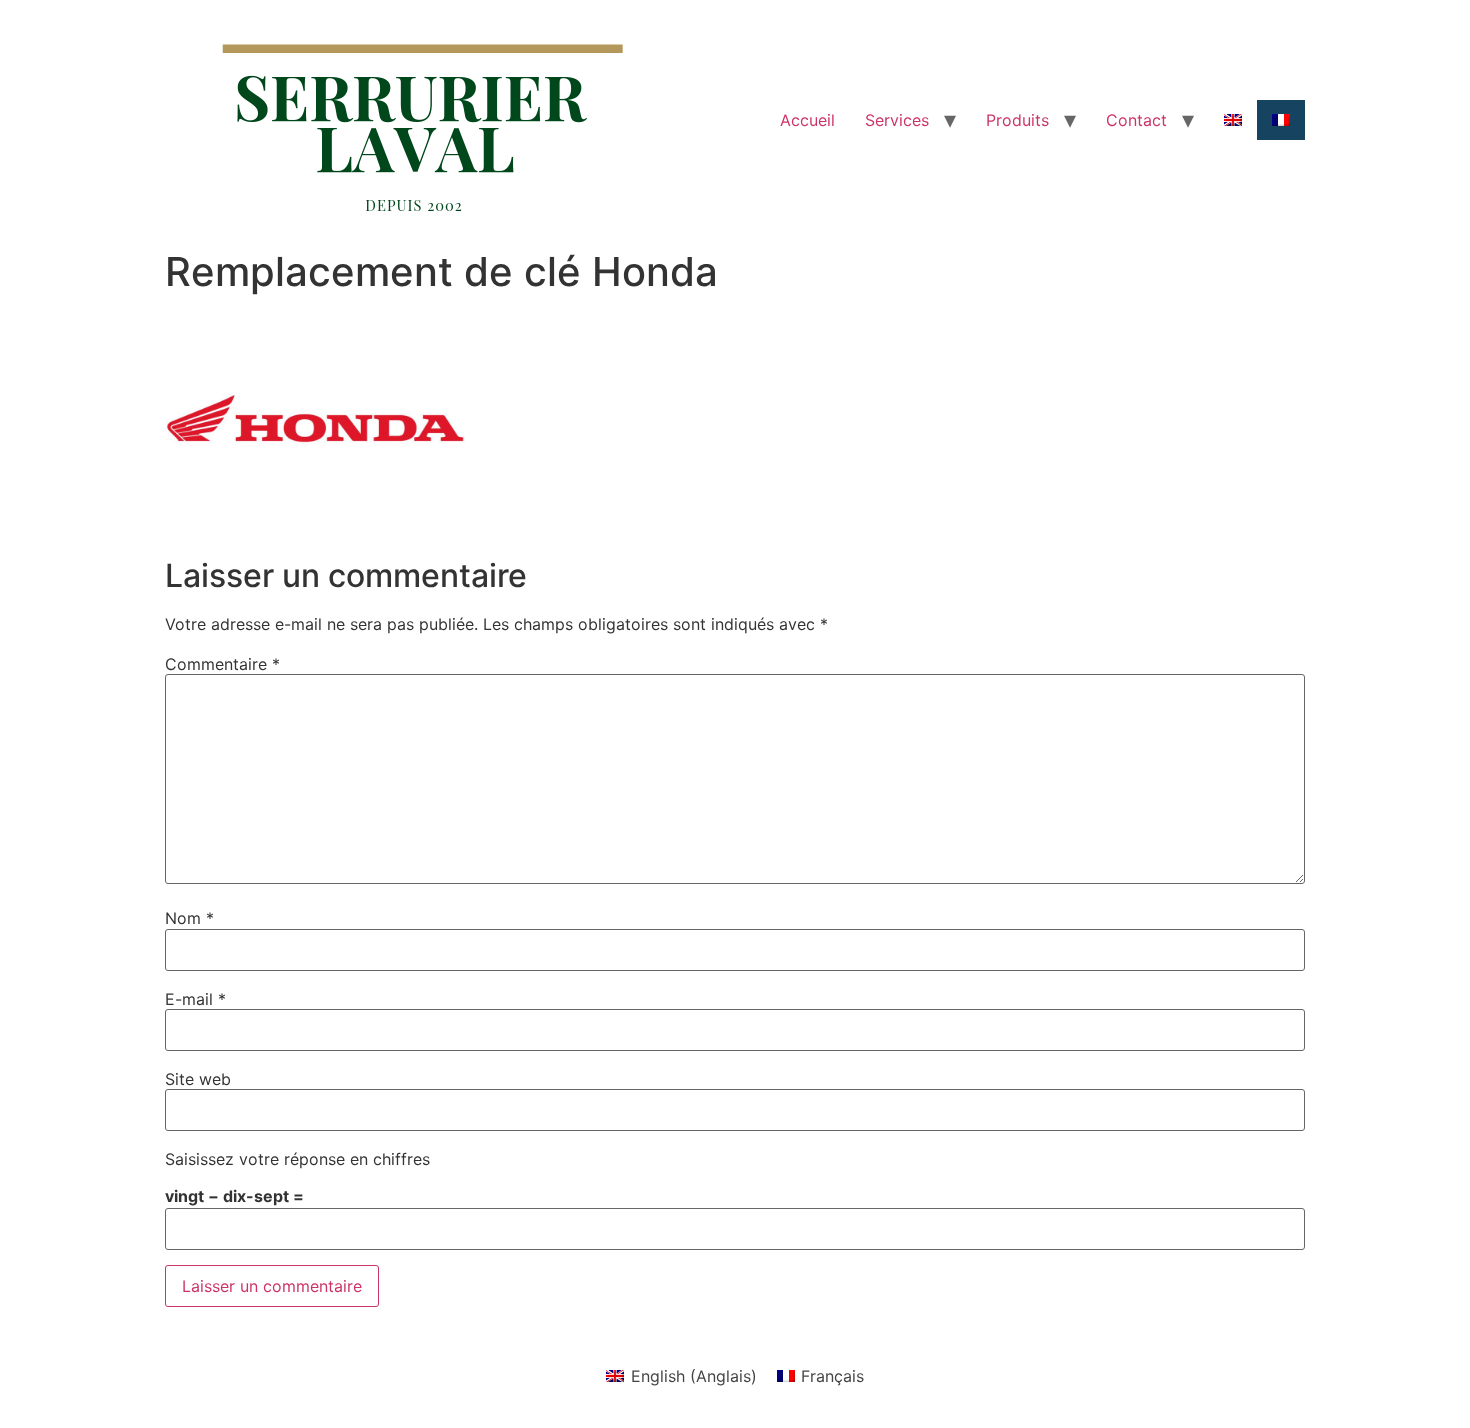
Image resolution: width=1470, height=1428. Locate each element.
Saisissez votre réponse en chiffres (297, 1159)
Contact (1136, 120)
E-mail (195, 999)
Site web (198, 1079)
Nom (189, 918)
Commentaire (222, 664)
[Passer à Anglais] (1233, 120)
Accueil (807, 120)
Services (897, 120)
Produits (1017, 120)
